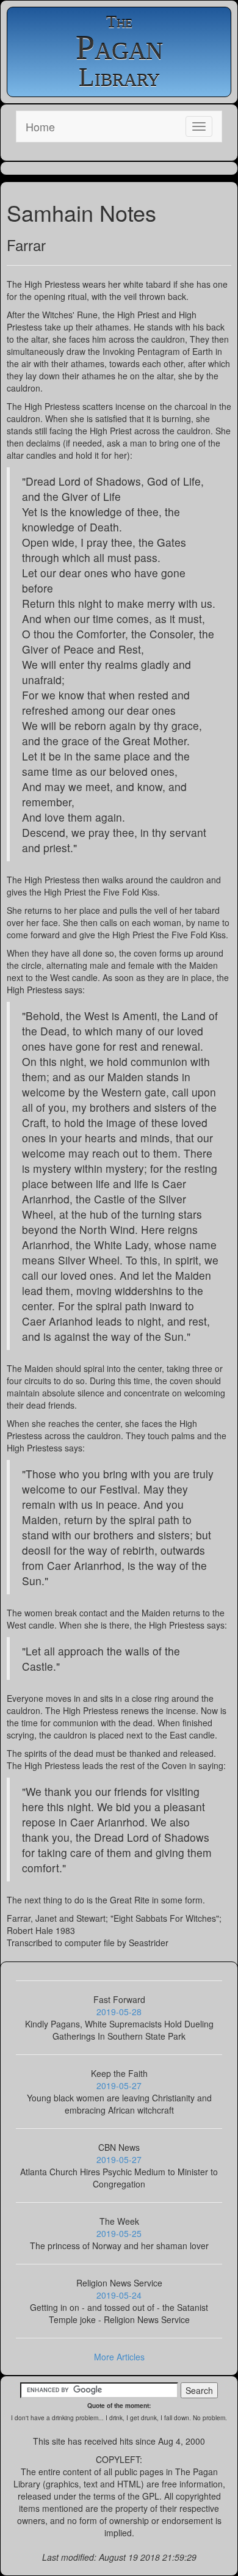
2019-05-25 (119, 2233)
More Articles (119, 2357)
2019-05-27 (119, 2085)
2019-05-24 (119, 2295)
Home (40, 126)
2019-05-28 (119, 2012)
